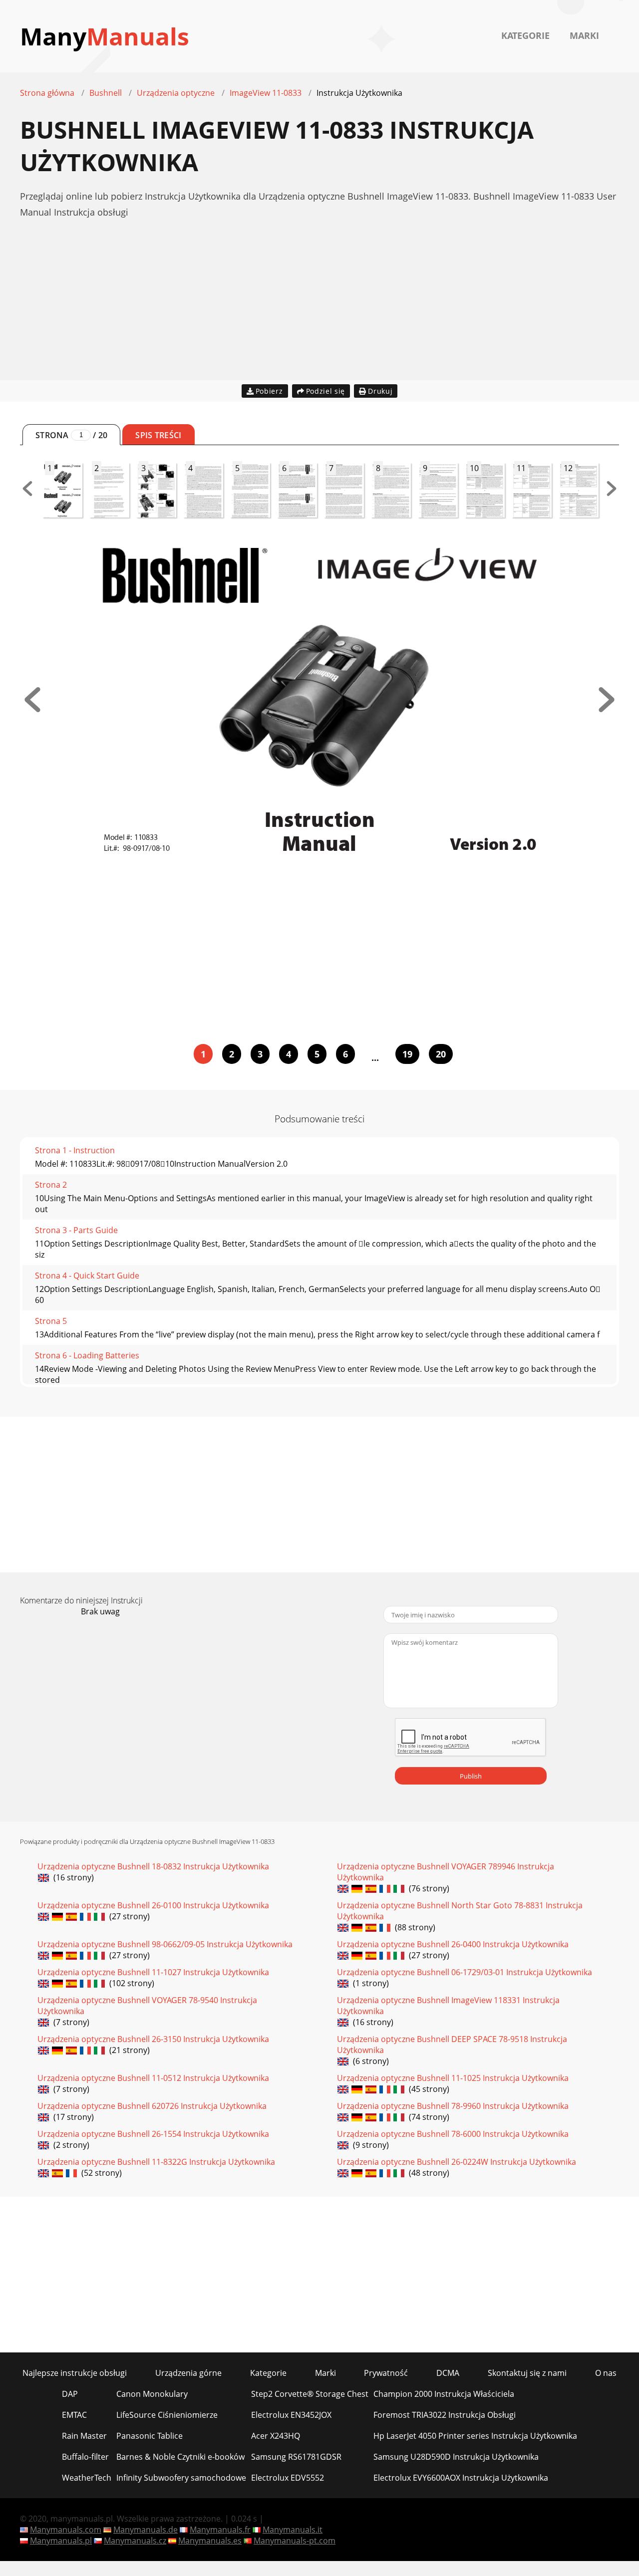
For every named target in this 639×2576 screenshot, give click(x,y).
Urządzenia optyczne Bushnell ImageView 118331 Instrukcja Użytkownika (448, 2006)
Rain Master (84, 2436)
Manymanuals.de (146, 2530)
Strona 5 (51, 1321)
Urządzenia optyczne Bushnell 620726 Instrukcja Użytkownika (152, 2106)
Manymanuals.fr (220, 2530)
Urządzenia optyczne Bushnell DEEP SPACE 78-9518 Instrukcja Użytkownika (452, 2045)
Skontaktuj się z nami (527, 2373)
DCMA (448, 2373)
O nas (606, 2373)
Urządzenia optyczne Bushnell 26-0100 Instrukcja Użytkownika (153, 1905)
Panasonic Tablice (150, 2436)
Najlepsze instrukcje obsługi (75, 2373)
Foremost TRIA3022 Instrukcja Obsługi (445, 2415)
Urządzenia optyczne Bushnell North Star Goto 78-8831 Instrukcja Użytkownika (460, 1911)
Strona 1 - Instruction (75, 1150)
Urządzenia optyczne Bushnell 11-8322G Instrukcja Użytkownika (156, 2162)
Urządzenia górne (188, 2373)
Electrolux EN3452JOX (291, 2415)
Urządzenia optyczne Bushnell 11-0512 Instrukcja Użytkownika (153, 2078)
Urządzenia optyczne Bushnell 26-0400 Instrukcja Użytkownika (453, 1944)
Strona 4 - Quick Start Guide (87, 1276)
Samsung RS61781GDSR (296, 2457)
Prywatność (386, 2373)
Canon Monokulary (152, 2394)
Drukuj (380, 391)
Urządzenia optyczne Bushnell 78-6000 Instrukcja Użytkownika (453, 2134)
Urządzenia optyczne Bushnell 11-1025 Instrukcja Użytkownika (453, 2078)
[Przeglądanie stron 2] (607, 709)
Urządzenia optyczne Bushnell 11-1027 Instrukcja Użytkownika (153, 1972)
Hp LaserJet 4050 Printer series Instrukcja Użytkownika (475, 2436)
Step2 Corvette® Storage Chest (310, 2394)
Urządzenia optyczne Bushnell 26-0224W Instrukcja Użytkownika (457, 2162)
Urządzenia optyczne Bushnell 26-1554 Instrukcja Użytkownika (153, 2134)
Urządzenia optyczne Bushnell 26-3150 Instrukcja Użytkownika (153, 2039)
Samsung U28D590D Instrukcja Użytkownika (456, 2457)
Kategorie (525, 35)
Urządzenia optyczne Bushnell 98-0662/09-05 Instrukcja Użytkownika (165, 1944)
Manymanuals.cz (135, 2541)
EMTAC (74, 2415)
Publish (471, 1776)
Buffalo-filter (85, 2457)
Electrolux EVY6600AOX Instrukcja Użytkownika (461, 2478)
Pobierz (269, 391)
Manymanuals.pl (61, 2541)
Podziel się (326, 391)
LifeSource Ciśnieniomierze (167, 2415)
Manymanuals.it (293, 2530)
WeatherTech (87, 2478)
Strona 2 (51, 1185)
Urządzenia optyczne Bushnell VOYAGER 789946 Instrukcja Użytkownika (446, 1872)
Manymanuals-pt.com (295, 2541)
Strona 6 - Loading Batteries (87, 1355)
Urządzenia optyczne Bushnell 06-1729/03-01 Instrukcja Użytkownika (465, 1972)
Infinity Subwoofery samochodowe (181, 2478)
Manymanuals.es (210, 2541)
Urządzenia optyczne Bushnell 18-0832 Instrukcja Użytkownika (153, 1866)
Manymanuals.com (66, 2530)
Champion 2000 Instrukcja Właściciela (444, 2394)
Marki (584, 35)
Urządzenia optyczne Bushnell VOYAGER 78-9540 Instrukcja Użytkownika (147, 2006)
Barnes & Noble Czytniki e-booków (180, 2457)
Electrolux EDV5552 (288, 2478)
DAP (70, 2394)
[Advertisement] (319, 310)
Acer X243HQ (276, 2436)
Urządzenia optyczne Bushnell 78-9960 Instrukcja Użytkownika (453, 2106)
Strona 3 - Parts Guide (76, 1230)
